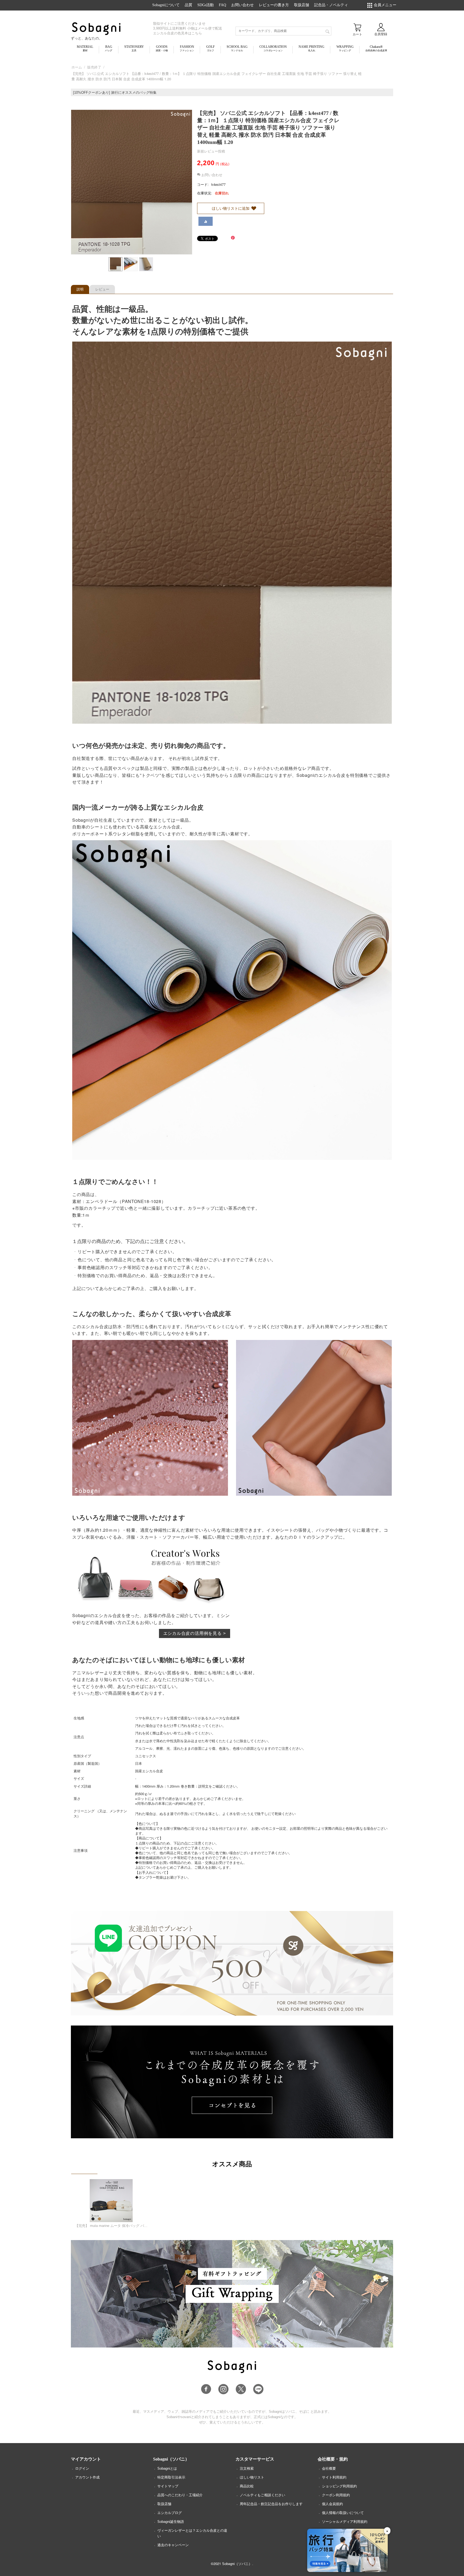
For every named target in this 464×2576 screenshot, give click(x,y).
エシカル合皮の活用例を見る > (195, 1633)
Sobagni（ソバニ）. (238, 2564)
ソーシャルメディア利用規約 (345, 2522)
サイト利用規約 (334, 2477)
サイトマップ (168, 2486)
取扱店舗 (164, 2504)
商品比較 (247, 2486)
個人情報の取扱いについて (343, 2513)
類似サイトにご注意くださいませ (179, 23)
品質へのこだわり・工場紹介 (180, 2495)
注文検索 (247, 2468)
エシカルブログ (170, 2513)
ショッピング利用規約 (339, 2486)
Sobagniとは (167, 2468)
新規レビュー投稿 (211, 151)
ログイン (82, 2468)
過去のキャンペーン (173, 2545)
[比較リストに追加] (206, 221)
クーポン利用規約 (336, 2495)
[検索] (327, 31)
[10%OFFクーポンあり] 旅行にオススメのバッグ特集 (115, 93)
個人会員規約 (332, 2504)
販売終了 (94, 67)
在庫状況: (205, 193)
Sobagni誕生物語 (171, 2522)
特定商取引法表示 (171, 2477)
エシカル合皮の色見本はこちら (177, 33)
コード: (203, 184)
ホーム (77, 67)
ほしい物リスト (252, 2477)
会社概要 (329, 2468)
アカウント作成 (87, 2477)
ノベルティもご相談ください (262, 2495)
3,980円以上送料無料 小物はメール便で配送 (188, 28)
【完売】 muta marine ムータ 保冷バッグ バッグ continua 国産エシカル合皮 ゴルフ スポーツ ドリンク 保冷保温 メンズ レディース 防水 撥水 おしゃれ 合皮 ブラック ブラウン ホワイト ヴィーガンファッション (111, 2226)
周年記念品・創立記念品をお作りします (271, 2504)
